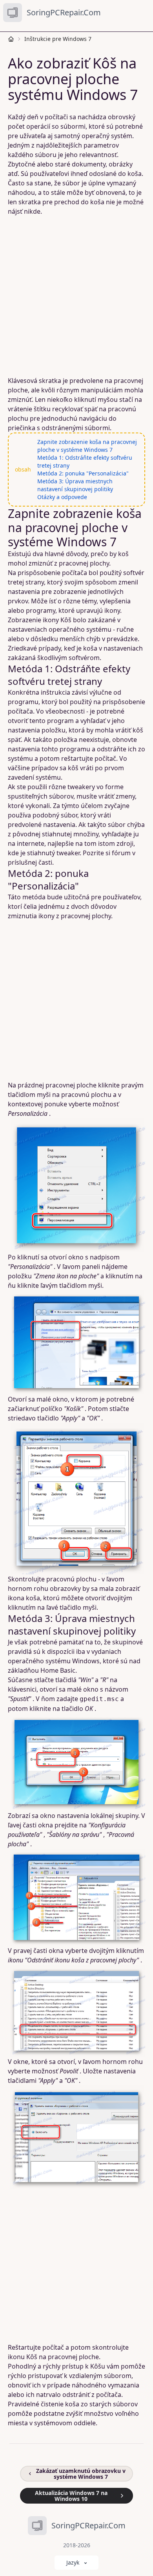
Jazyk (73, 2562)
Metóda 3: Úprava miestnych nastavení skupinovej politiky (75, 485)
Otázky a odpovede (62, 497)
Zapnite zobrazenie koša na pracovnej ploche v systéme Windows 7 (87, 446)
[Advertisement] (76, 296)
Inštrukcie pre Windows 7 (58, 39)
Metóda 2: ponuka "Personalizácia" (83, 473)
